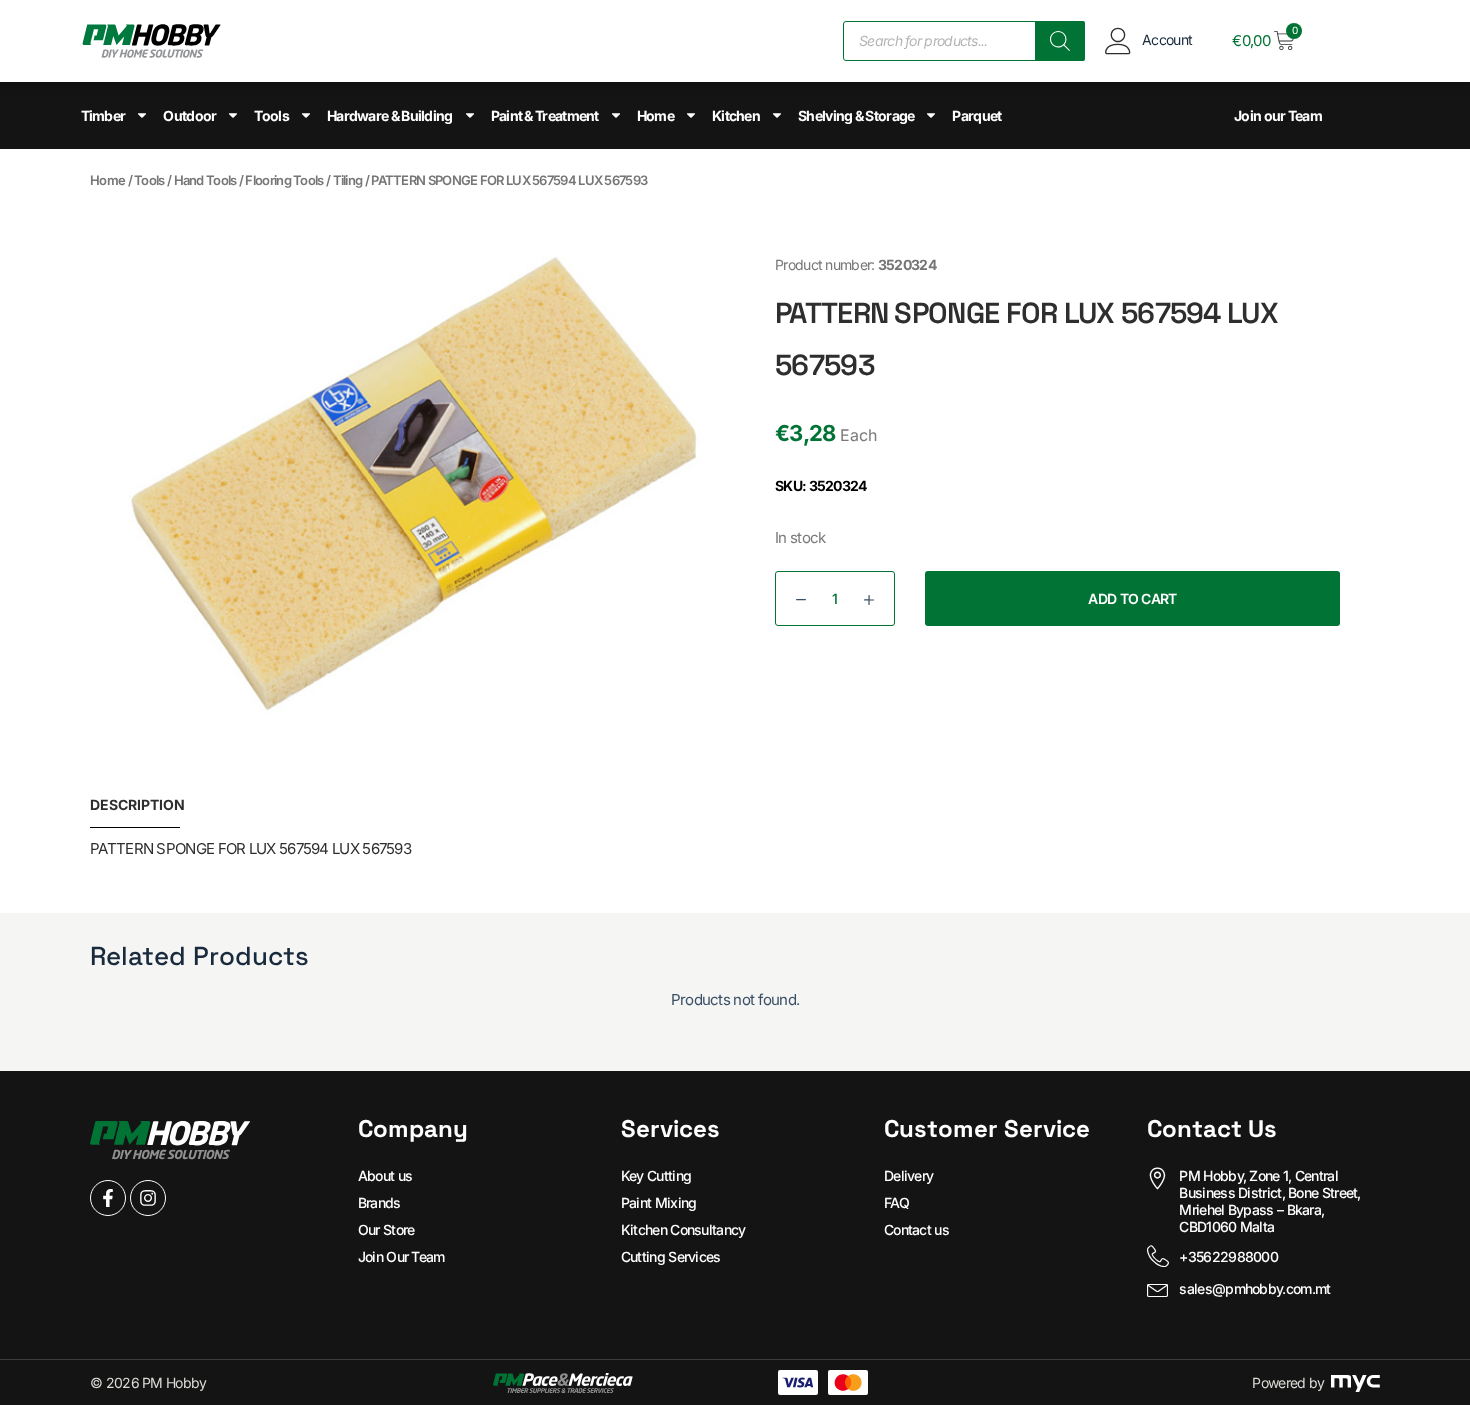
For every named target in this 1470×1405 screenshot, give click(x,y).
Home (655, 115)
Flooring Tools (284, 180)
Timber (103, 115)
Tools (271, 115)
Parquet (976, 115)
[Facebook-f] (108, 1198)
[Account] (1118, 40)
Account (1167, 39)
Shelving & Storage (856, 115)
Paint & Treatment (545, 115)
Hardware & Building (390, 115)
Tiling (348, 180)
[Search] (1060, 41)
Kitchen (736, 115)
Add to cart (1132, 598)
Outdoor (189, 115)
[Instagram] (148, 1198)
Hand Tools (205, 180)
